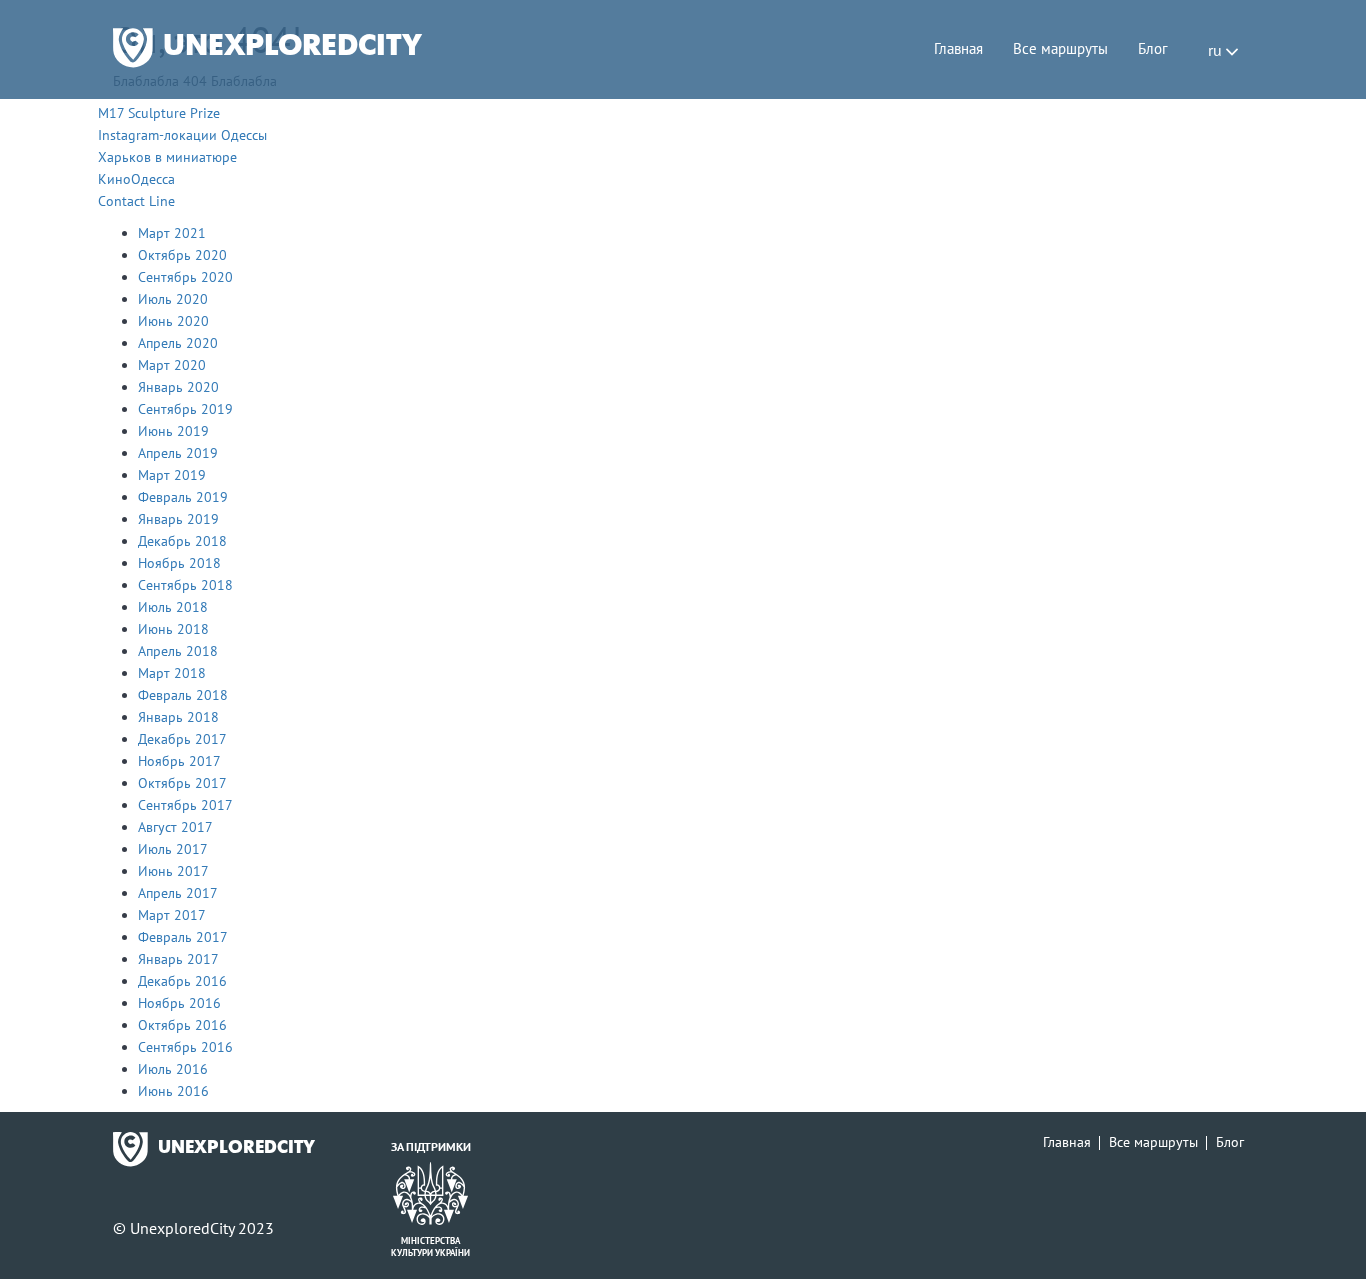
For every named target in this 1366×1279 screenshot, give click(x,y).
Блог (1153, 48)
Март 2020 (172, 365)
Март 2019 (172, 475)
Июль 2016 (173, 1069)
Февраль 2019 (183, 497)
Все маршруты (1060, 48)
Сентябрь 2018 (185, 585)
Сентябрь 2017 (185, 805)
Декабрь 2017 (182, 739)
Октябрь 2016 (182, 1025)
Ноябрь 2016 (179, 1003)
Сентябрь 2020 (185, 277)
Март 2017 (172, 915)
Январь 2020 (178, 387)
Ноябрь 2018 (179, 563)
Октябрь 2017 (182, 783)
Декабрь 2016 (182, 981)
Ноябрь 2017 (179, 761)
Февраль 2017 (183, 937)
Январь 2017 (178, 959)
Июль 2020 (173, 299)
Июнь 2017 (173, 871)
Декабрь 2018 (182, 541)
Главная (958, 48)
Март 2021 (172, 233)
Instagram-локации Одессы (182, 135)
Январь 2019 (178, 519)
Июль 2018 (173, 607)
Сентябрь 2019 (185, 409)
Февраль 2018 (183, 695)
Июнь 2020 (173, 321)
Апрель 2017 (178, 893)
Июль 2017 (173, 849)
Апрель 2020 (178, 343)
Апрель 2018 (178, 651)
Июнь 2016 (173, 1091)
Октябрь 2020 (182, 255)
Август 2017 (175, 827)
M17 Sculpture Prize (159, 113)
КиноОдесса (136, 179)
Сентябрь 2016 (185, 1047)
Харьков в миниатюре (167, 157)
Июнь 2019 (173, 431)
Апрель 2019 (178, 453)
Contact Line (136, 201)
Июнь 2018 (173, 629)
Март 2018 (172, 673)
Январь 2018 (178, 717)
